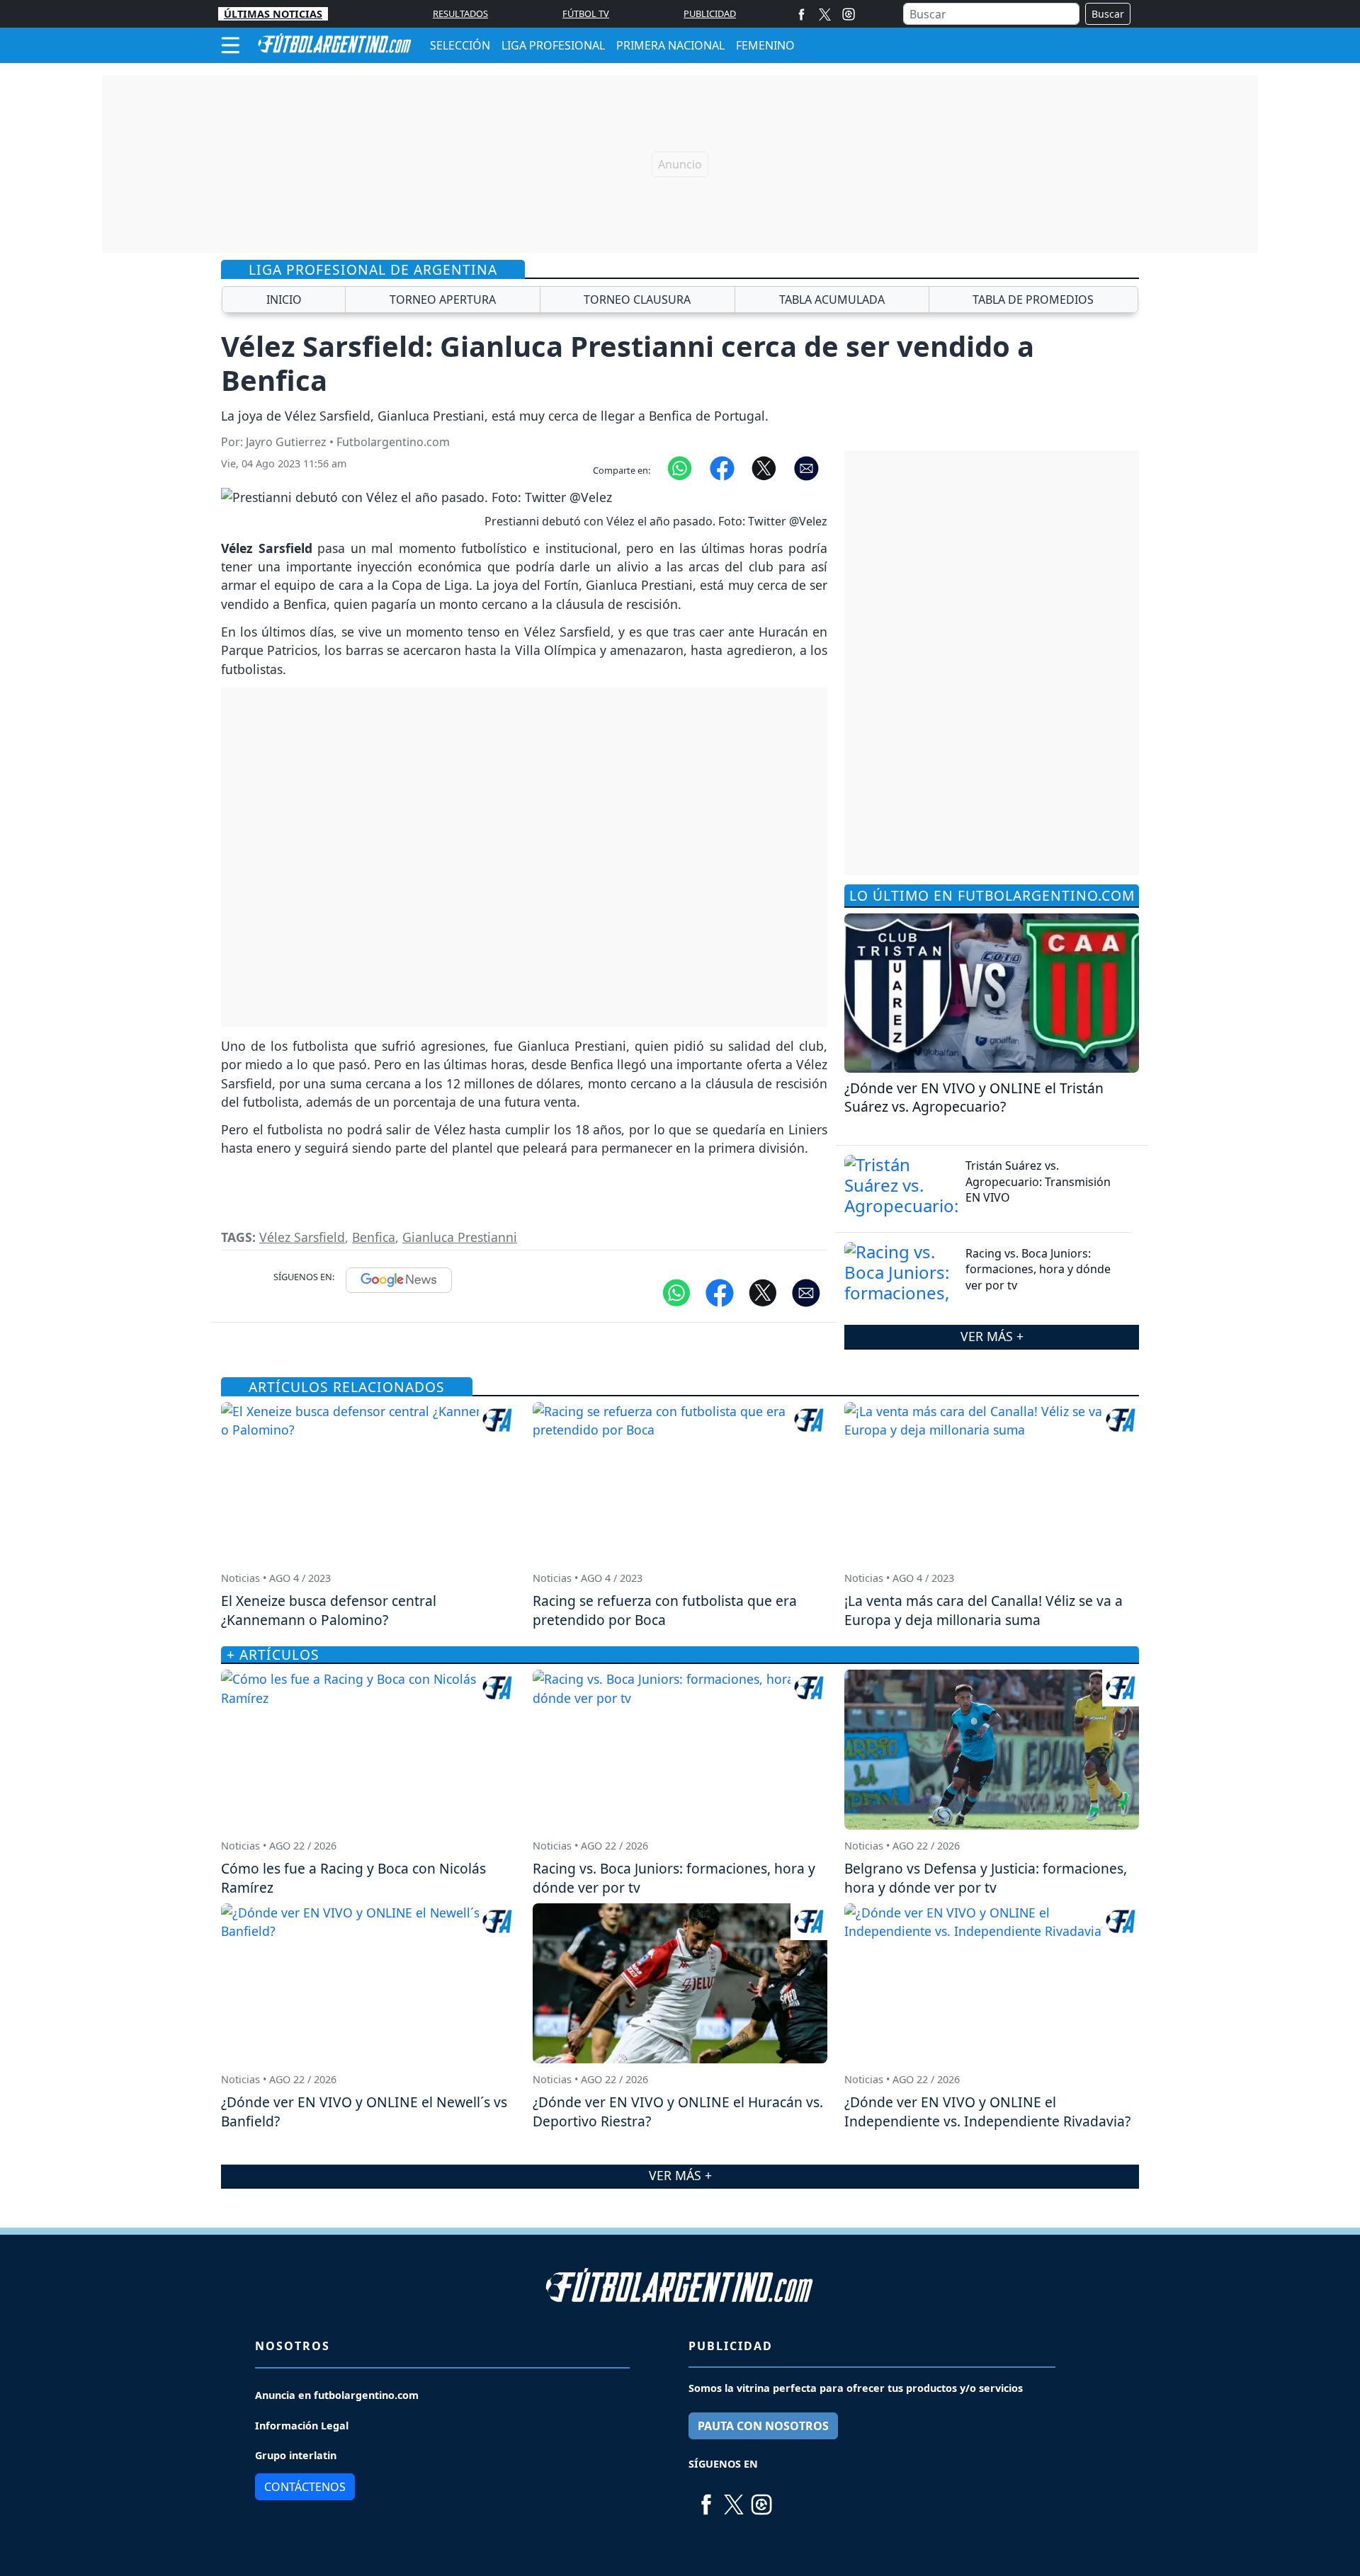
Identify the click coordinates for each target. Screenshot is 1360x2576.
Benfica (374, 1237)
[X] (825, 14)
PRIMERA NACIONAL (670, 45)
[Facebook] (801, 14)
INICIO (284, 300)
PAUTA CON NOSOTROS (763, 2426)
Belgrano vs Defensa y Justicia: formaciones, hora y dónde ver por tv (986, 1878)
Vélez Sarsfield (302, 1237)
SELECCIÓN (460, 45)
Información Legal (302, 2426)
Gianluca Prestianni (460, 1237)
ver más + (992, 1336)
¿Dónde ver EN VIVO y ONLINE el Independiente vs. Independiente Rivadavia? (987, 2111)
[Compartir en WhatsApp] (680, 467)
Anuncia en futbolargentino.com (337, 2395)
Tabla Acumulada (832, 300)
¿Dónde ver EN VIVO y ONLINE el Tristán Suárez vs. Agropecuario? (974, 1098)
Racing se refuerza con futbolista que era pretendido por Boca (665, 1610)
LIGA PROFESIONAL (553, 45)
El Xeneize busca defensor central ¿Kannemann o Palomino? (329, 1610)
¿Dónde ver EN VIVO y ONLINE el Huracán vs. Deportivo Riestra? (678, 2111)
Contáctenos (305, 2487)
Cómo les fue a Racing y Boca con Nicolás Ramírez (353, 1878)
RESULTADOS (460, 13)
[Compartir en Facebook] (722, 467)
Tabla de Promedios (1033, 300)
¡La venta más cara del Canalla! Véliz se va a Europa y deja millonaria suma (984, 1610)
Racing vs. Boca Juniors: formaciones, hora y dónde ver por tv (1038, 1269)
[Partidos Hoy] (849, 14)
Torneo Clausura (637, 300)
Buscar (1108, 14)
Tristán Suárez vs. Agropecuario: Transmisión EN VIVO (1038, 1181)
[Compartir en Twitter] (763, 1292)
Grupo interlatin (296, 2455)
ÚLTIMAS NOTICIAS (273, 14)
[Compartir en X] (764, 467)
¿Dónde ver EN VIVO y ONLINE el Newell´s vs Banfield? (364, 2111)
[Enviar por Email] (806, 467)
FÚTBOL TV (586, 13)
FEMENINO (765, 45)
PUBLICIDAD (710, 13)
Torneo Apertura (443, 300)
